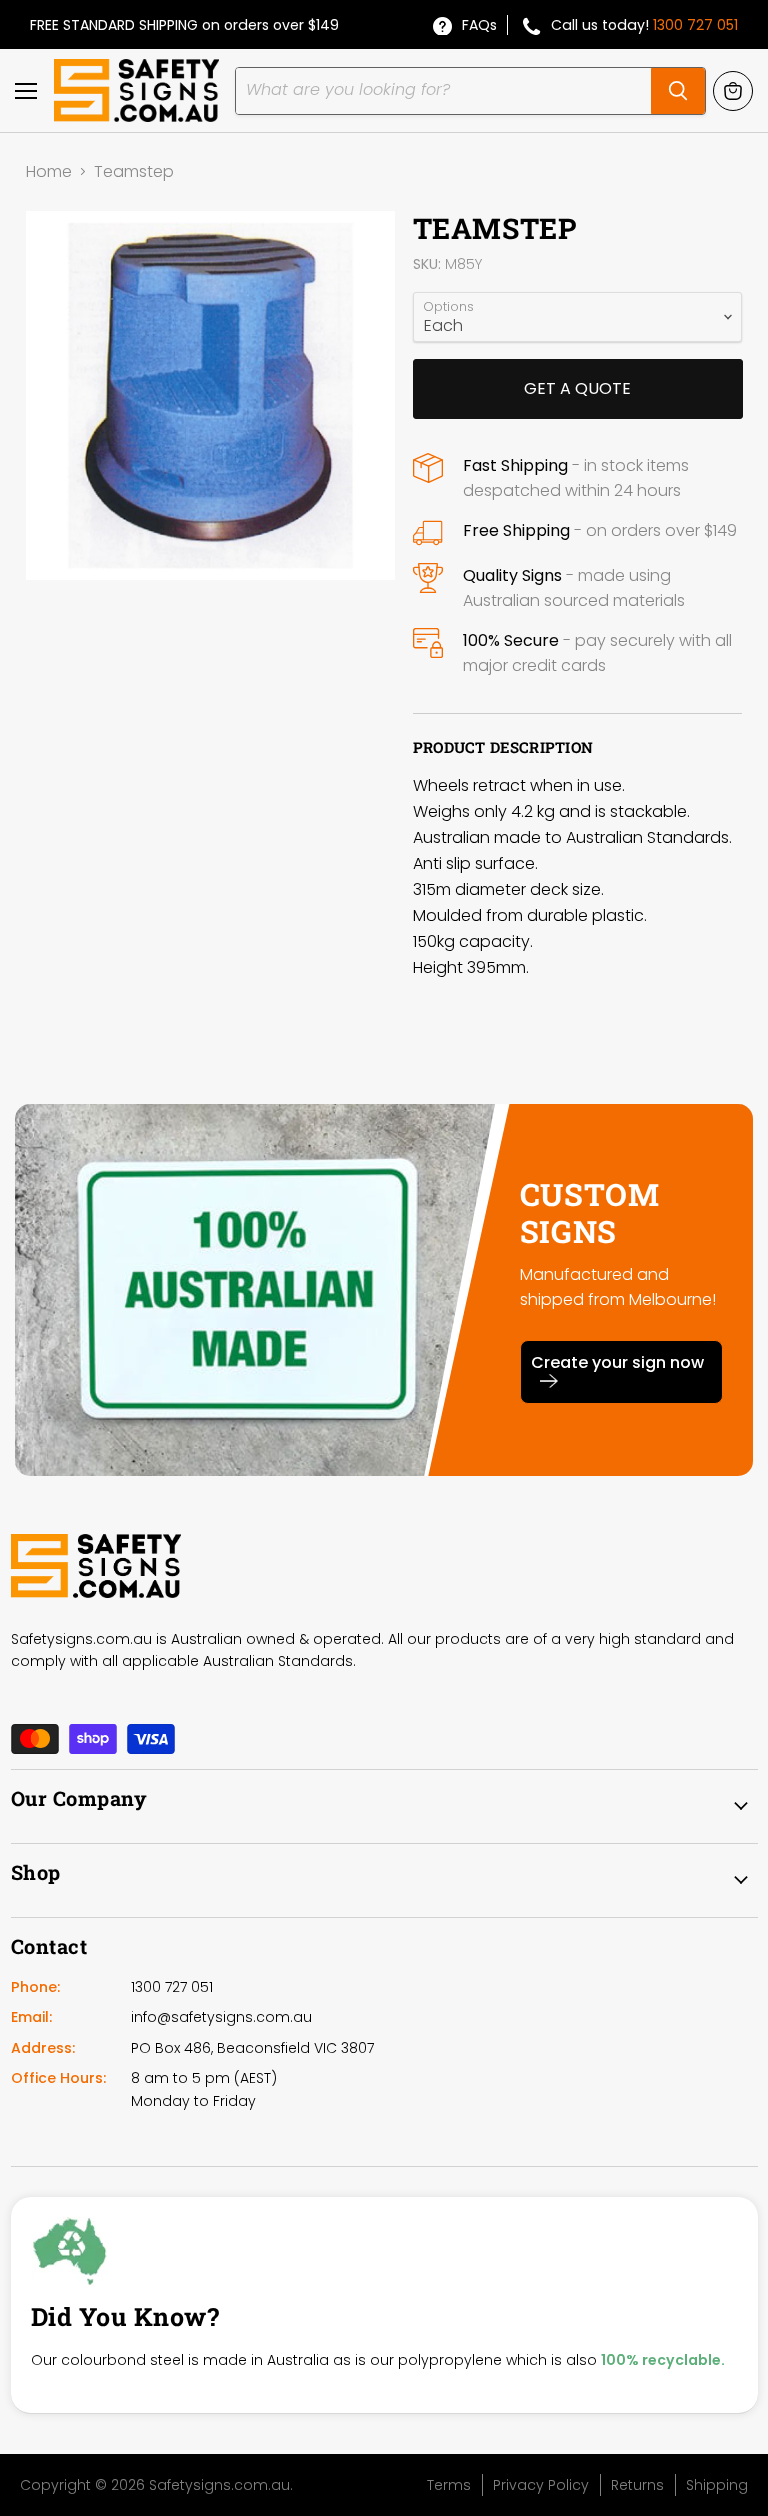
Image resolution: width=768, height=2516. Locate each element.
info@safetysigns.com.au (221, 2017)
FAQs (479, 25)
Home (49, 172)
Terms (449, 2485)
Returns (637, 2485)
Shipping (717, 2485)
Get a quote (577, 388)
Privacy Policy (541, 2485)
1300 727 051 (695, 25)
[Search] (678, 91)
